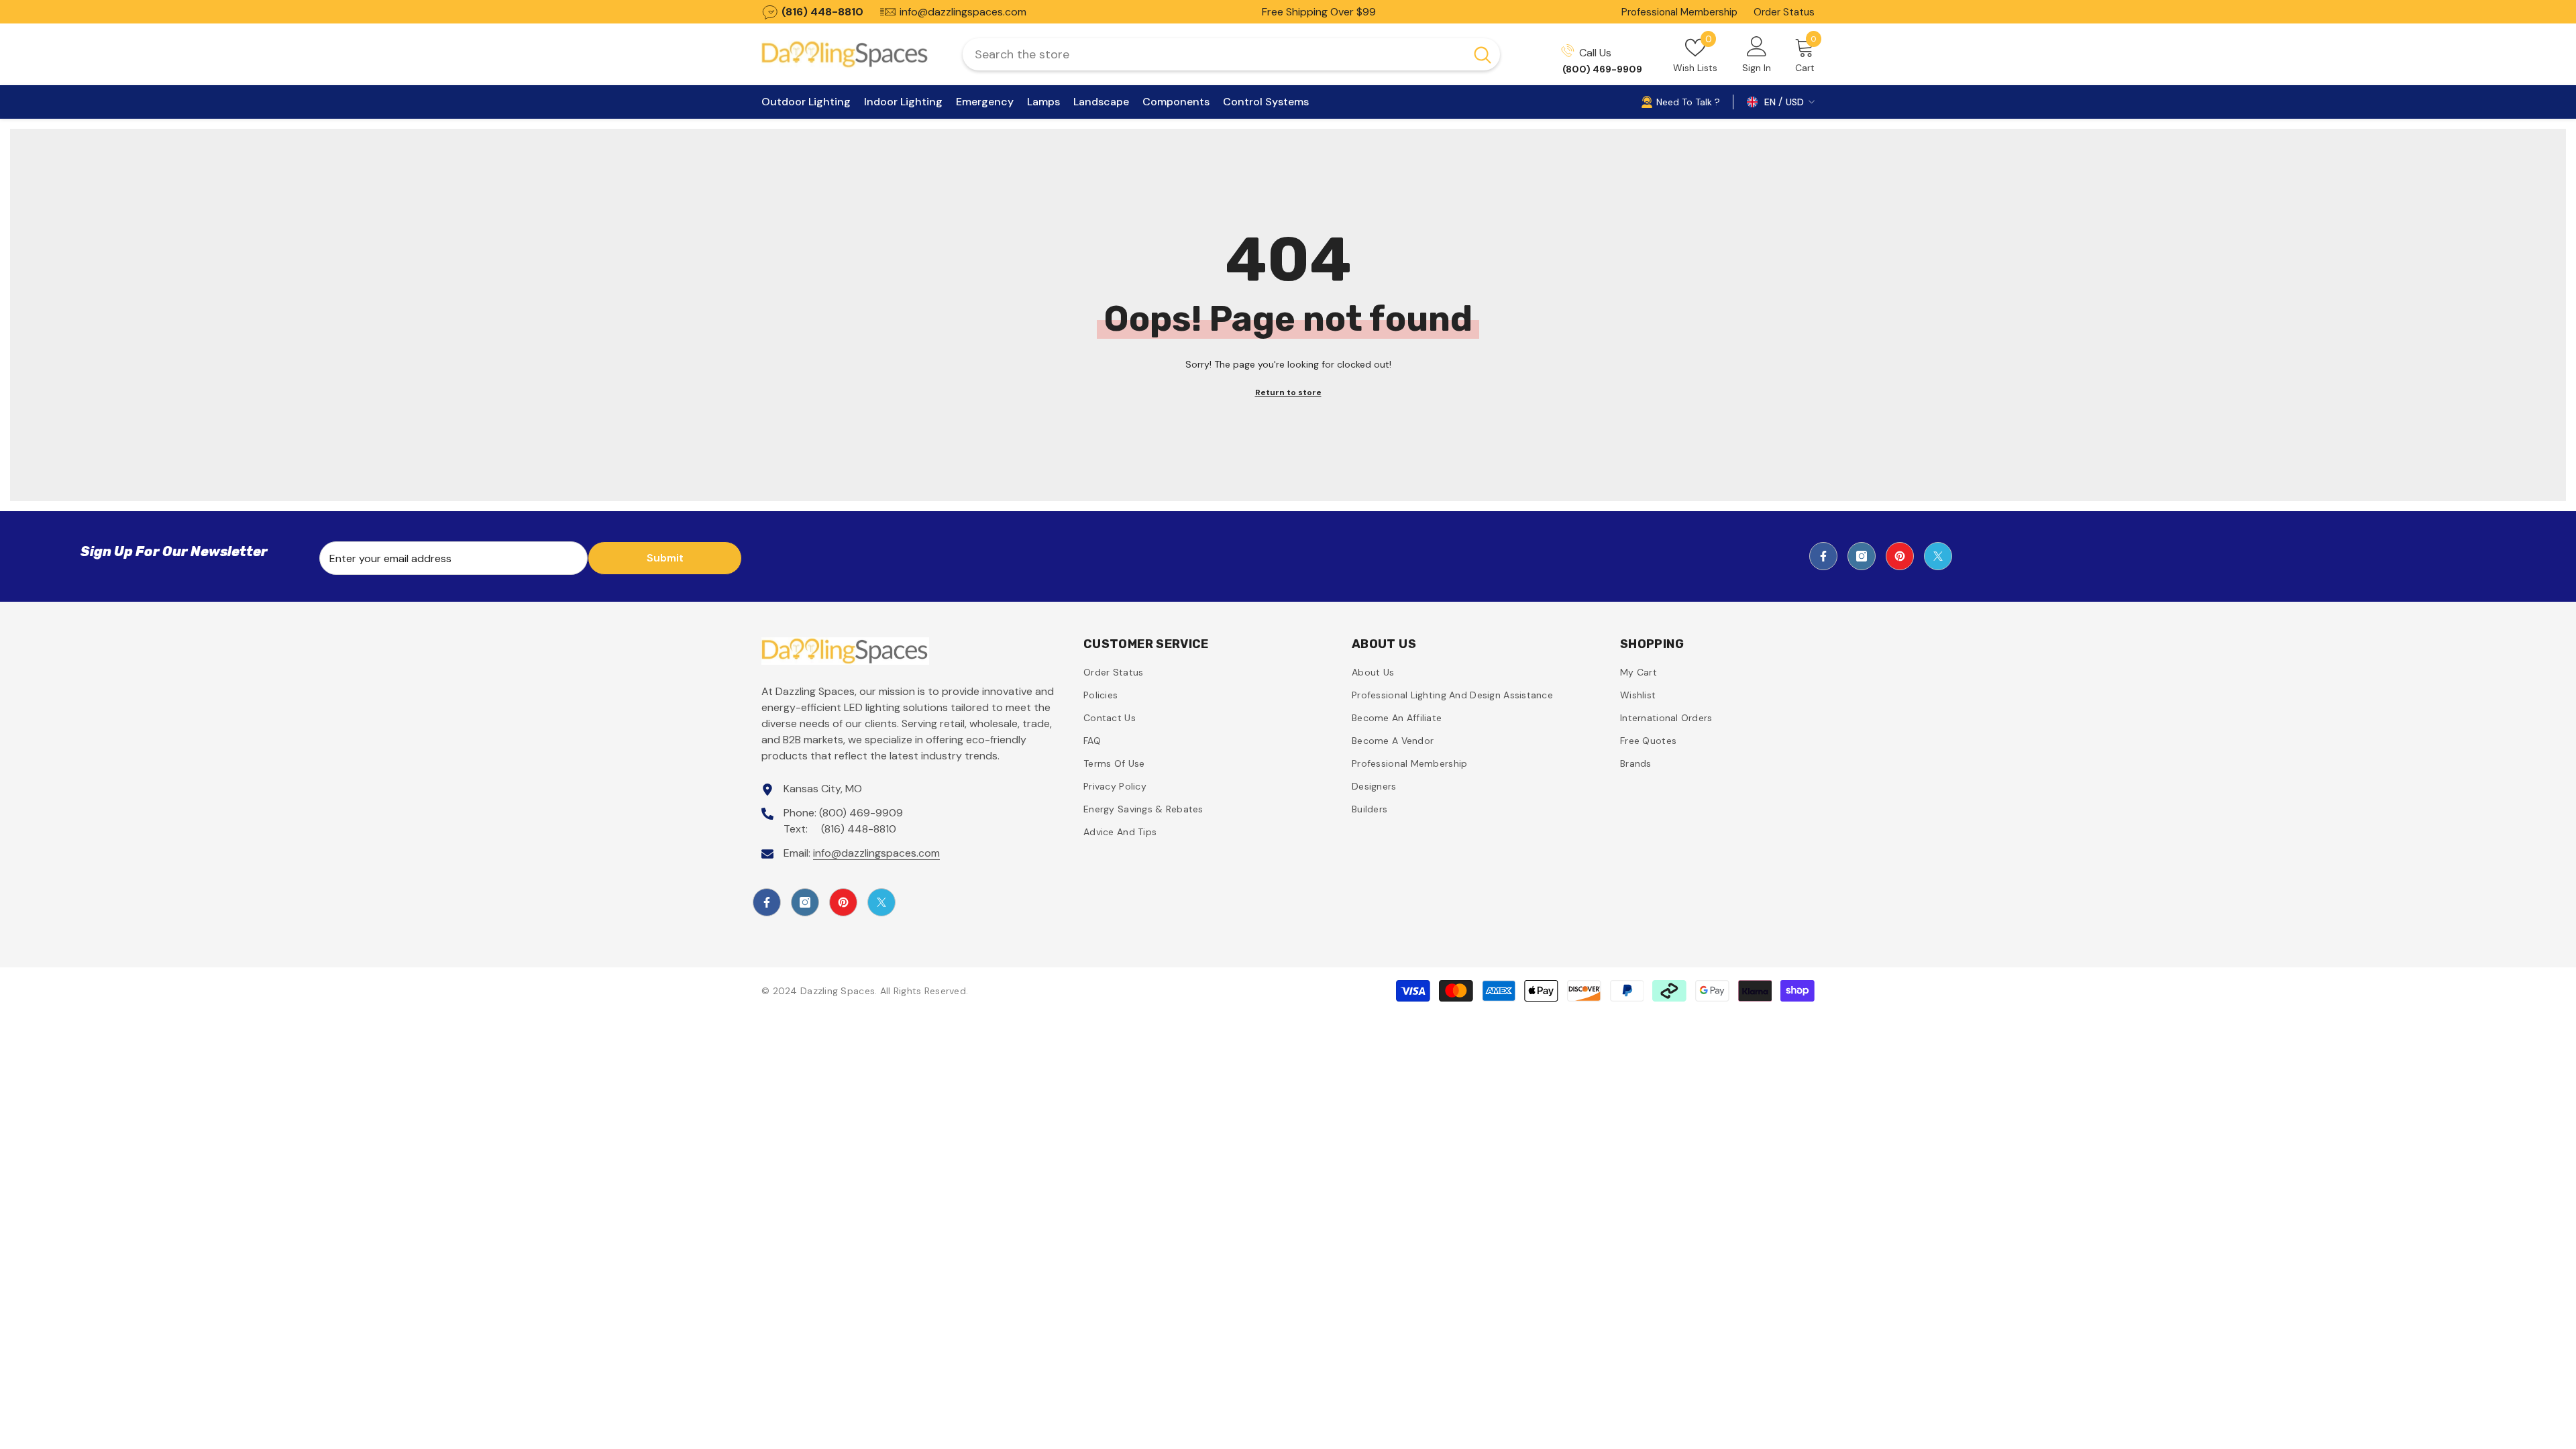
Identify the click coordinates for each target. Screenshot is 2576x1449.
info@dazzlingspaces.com (876, 853)
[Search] (1231, 54)
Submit (665, 558)
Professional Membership (1679, 12)
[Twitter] (1938, 556)
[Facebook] (1823, 556)
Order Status (1784, 12)
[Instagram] (1862, 556)
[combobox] (1214, 54)
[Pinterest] (1900, 556)
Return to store (1288, 392)
